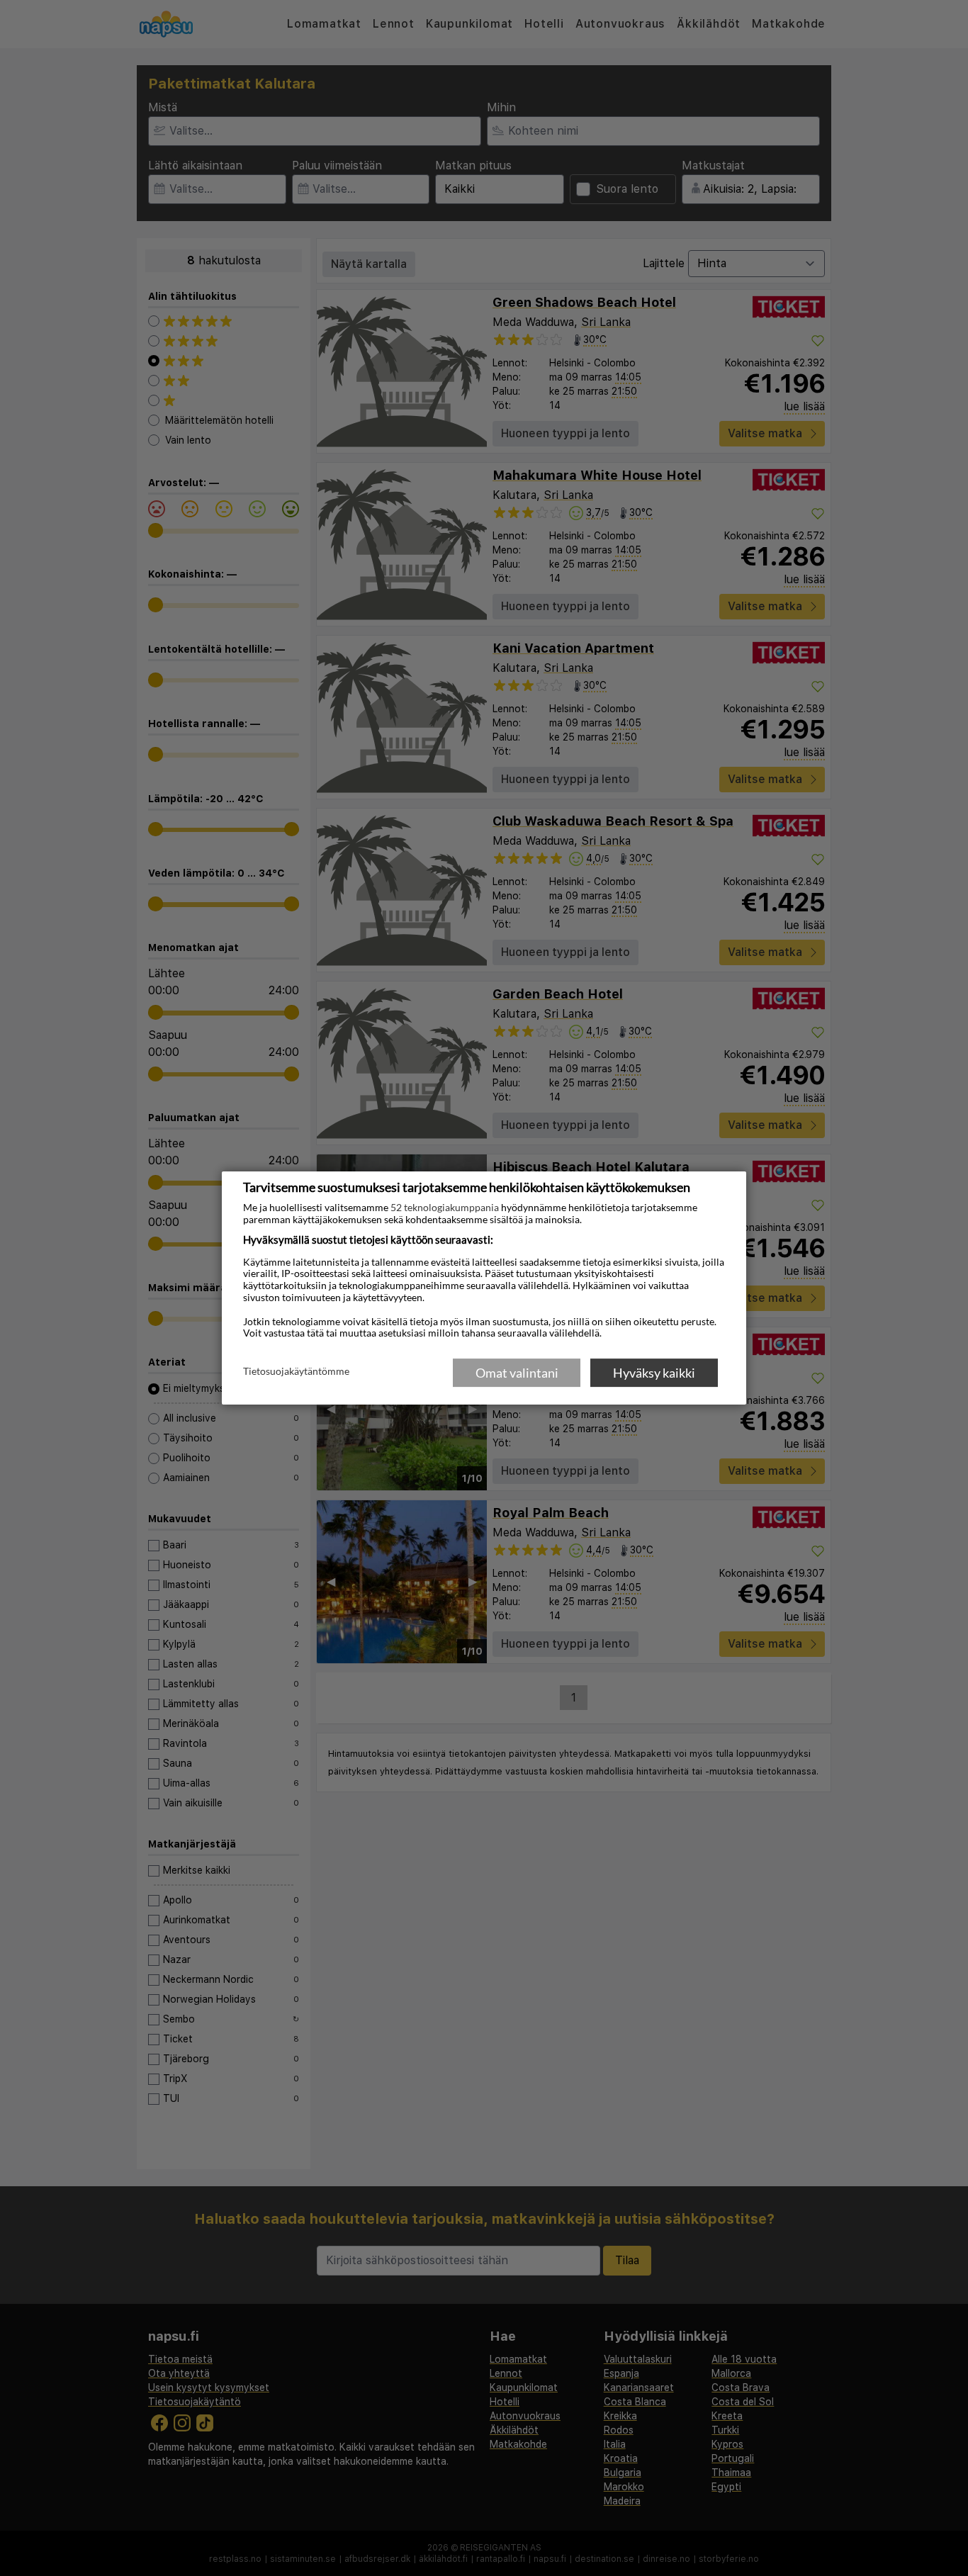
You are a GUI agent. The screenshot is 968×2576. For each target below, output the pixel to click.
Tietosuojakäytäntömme (296, 1372)
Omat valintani (517, 1373)
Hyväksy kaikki (654, 1373)
